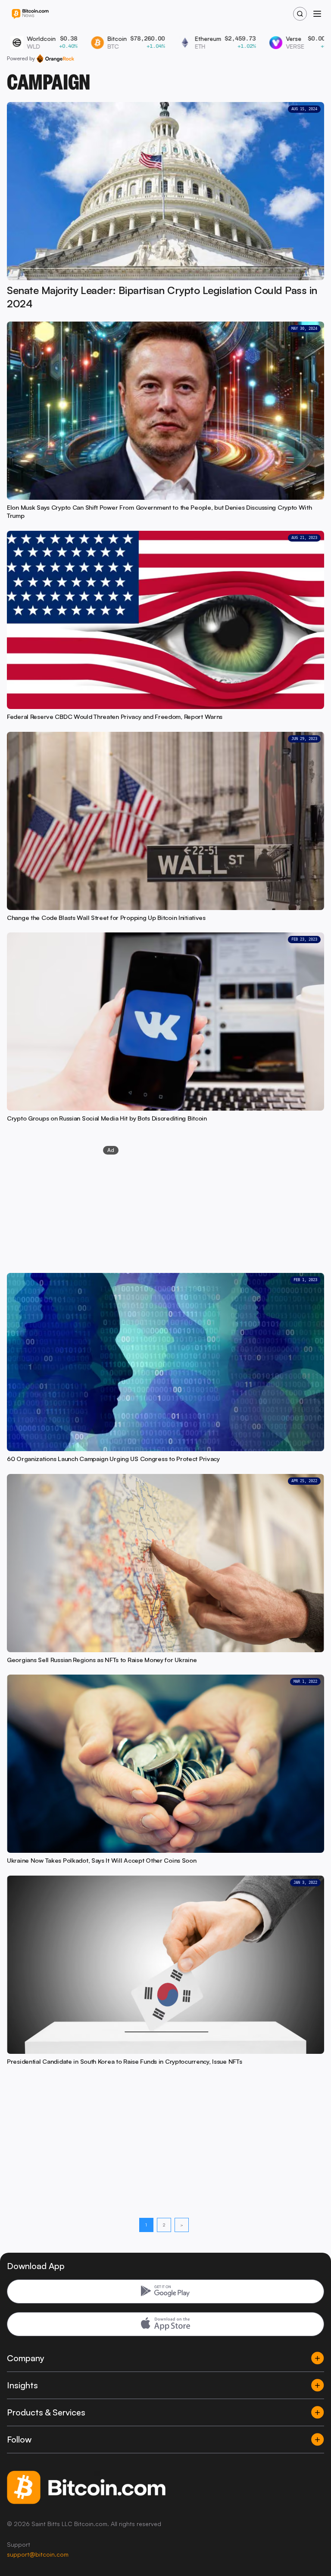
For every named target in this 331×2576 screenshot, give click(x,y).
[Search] (300, 14)
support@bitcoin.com (38, 2554)
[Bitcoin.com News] (30, 14)
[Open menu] (317, 14)
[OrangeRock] (55, 59)
